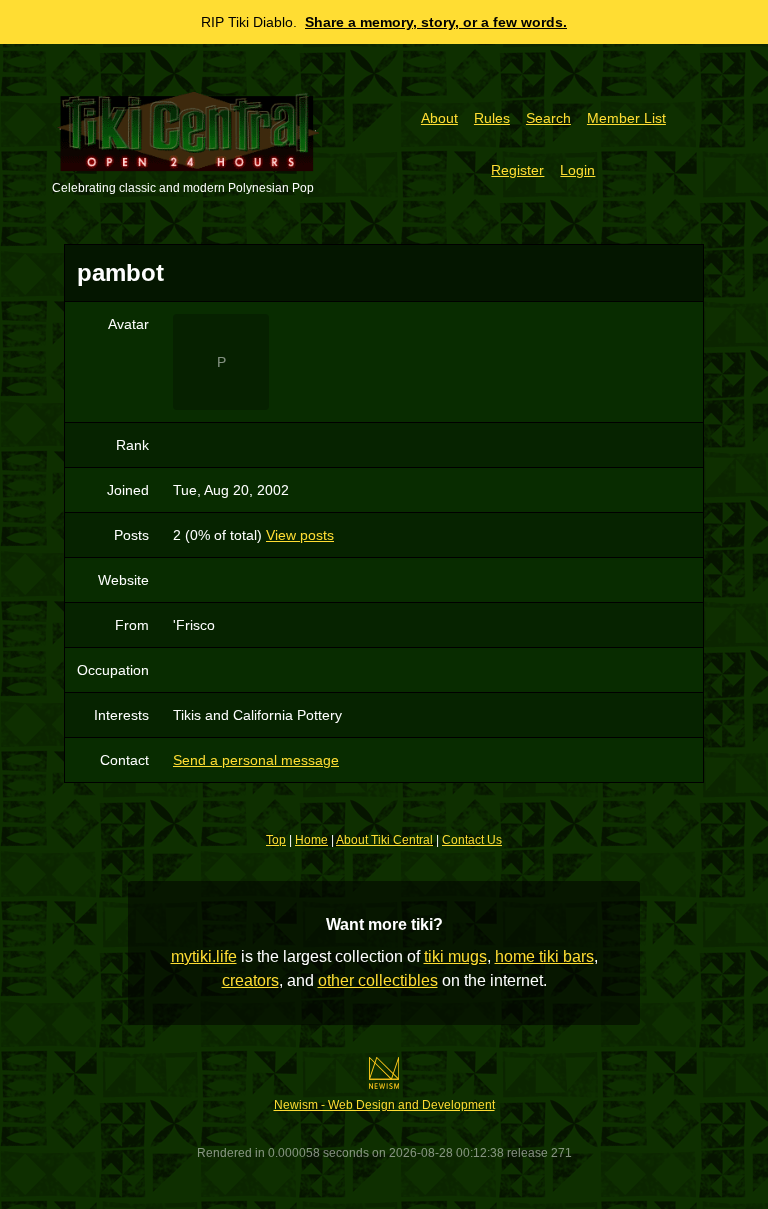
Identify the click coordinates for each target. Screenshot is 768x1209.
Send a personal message (256, 760)
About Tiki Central (384, 840)
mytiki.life (204, 956)
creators (250, 980)
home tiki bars (544, 956)
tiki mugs (455, 956)
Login (577, 170)
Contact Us (472, 840)
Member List (626, 118)
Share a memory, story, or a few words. (436, 22)
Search (548, 118)
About (439, 118)
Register (517, 170)
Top (276, 840)
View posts (300, 535)
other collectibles (378, 980)
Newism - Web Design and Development (384, 1105)
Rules (492, 118)
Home (311, 840)
